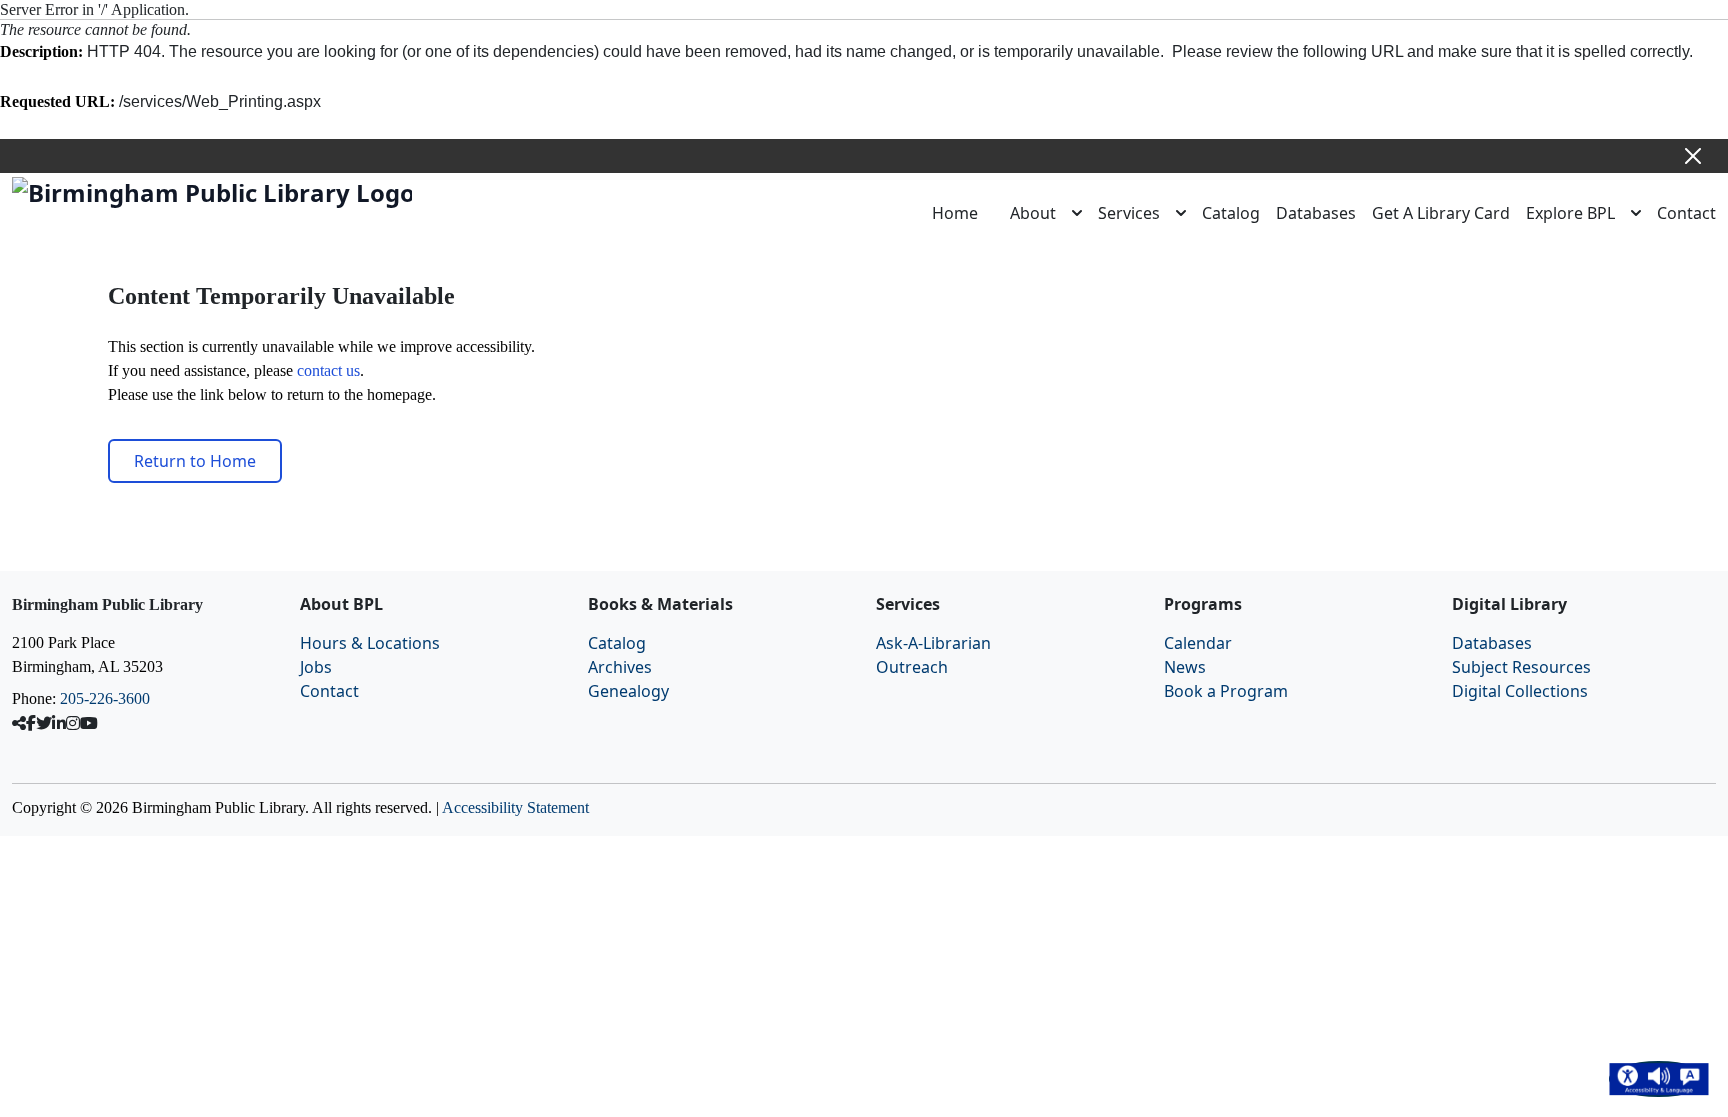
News (1185, 667)
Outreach (912, 667)
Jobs (316, 667)
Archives (620, 667)
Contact (1686, 213)
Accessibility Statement (515, 807)
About (1033, 213)
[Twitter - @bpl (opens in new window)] (44, 723)
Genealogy (628, 691)
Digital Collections (1520, 691)
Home (955, 213)
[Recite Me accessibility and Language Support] (1658, 1079)
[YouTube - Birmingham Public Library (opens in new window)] (89, 723)
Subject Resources (1521, 667)
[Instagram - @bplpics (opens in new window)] (73, 723)
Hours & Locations (370, 643)
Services (1129, 213)
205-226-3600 (105, 698)
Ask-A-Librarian (933, 643)
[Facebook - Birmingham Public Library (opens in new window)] (31, 723)
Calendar (1198, 643)
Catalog (1231, 213)
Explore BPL (1570, 213)
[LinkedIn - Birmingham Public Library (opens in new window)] (59, 723)
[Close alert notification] (1693, 156)
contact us (328, 370)
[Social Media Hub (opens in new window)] (19, 723)
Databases (1316, 213)
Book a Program (1226, 691)
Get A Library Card (1441, 213)
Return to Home (195, 461)
